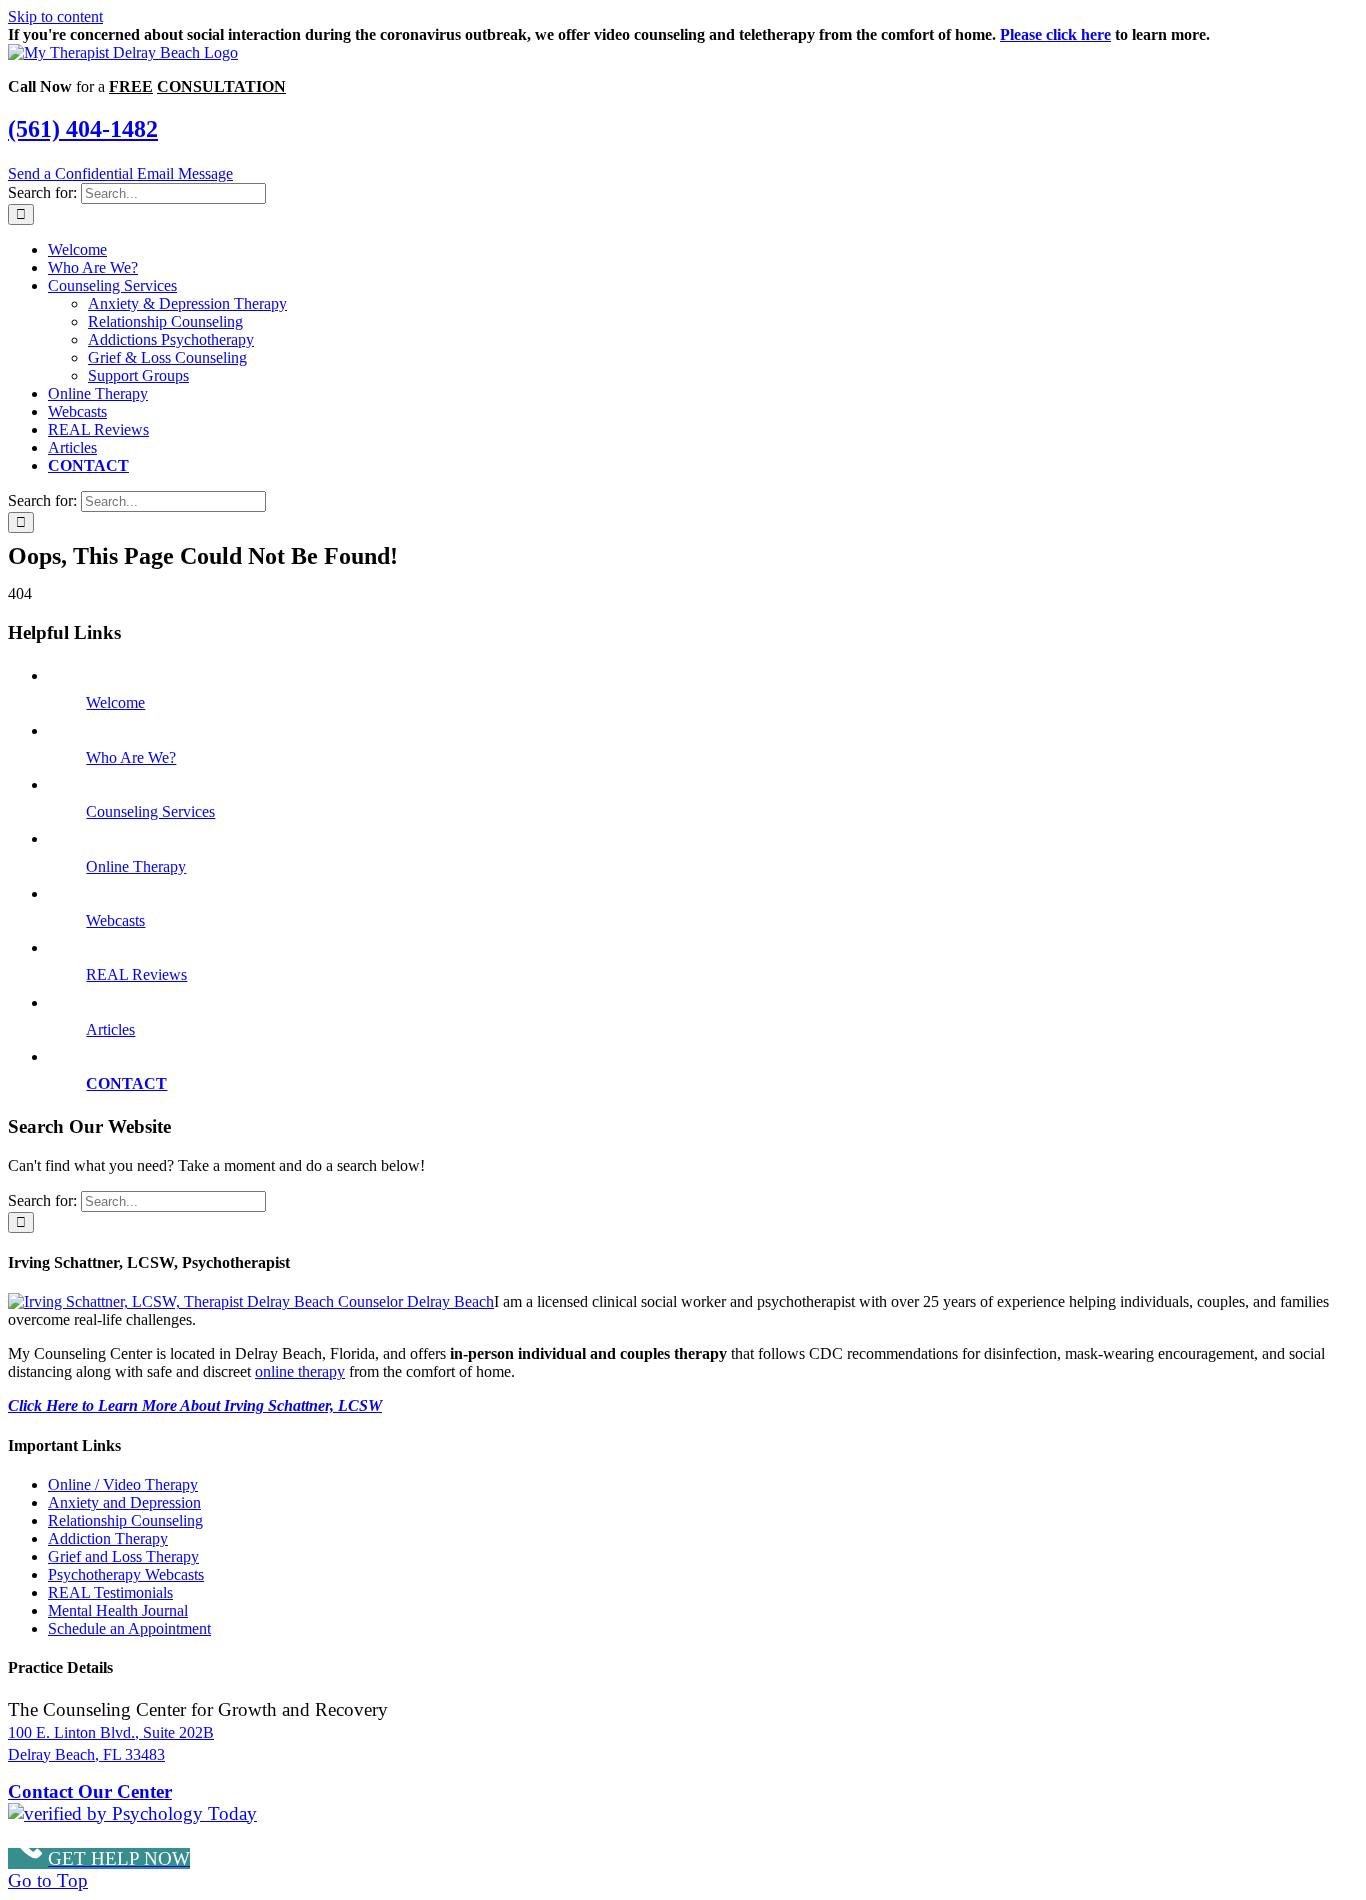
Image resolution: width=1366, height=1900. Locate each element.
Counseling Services (150, 811)
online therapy (300, 1371)
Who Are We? (131, 757)
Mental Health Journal (118, 1610)
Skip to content (55, 16)
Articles (110, 1029)
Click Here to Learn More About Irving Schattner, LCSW (195, 1405)
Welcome (115, 702)
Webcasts (115, 920)
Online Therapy (136, 866)
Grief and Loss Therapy (123, 1556)
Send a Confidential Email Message (120, 173)
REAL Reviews (136, 974)
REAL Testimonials (110, 1592)
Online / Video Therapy (123, 1484)
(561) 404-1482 (83, 129)
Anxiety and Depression (124, 1502)
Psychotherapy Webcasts (126, 1574)
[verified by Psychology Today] (132, 1813)
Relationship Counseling (125, 1520)
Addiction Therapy (108, 1538)
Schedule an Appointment (129, 1628)
